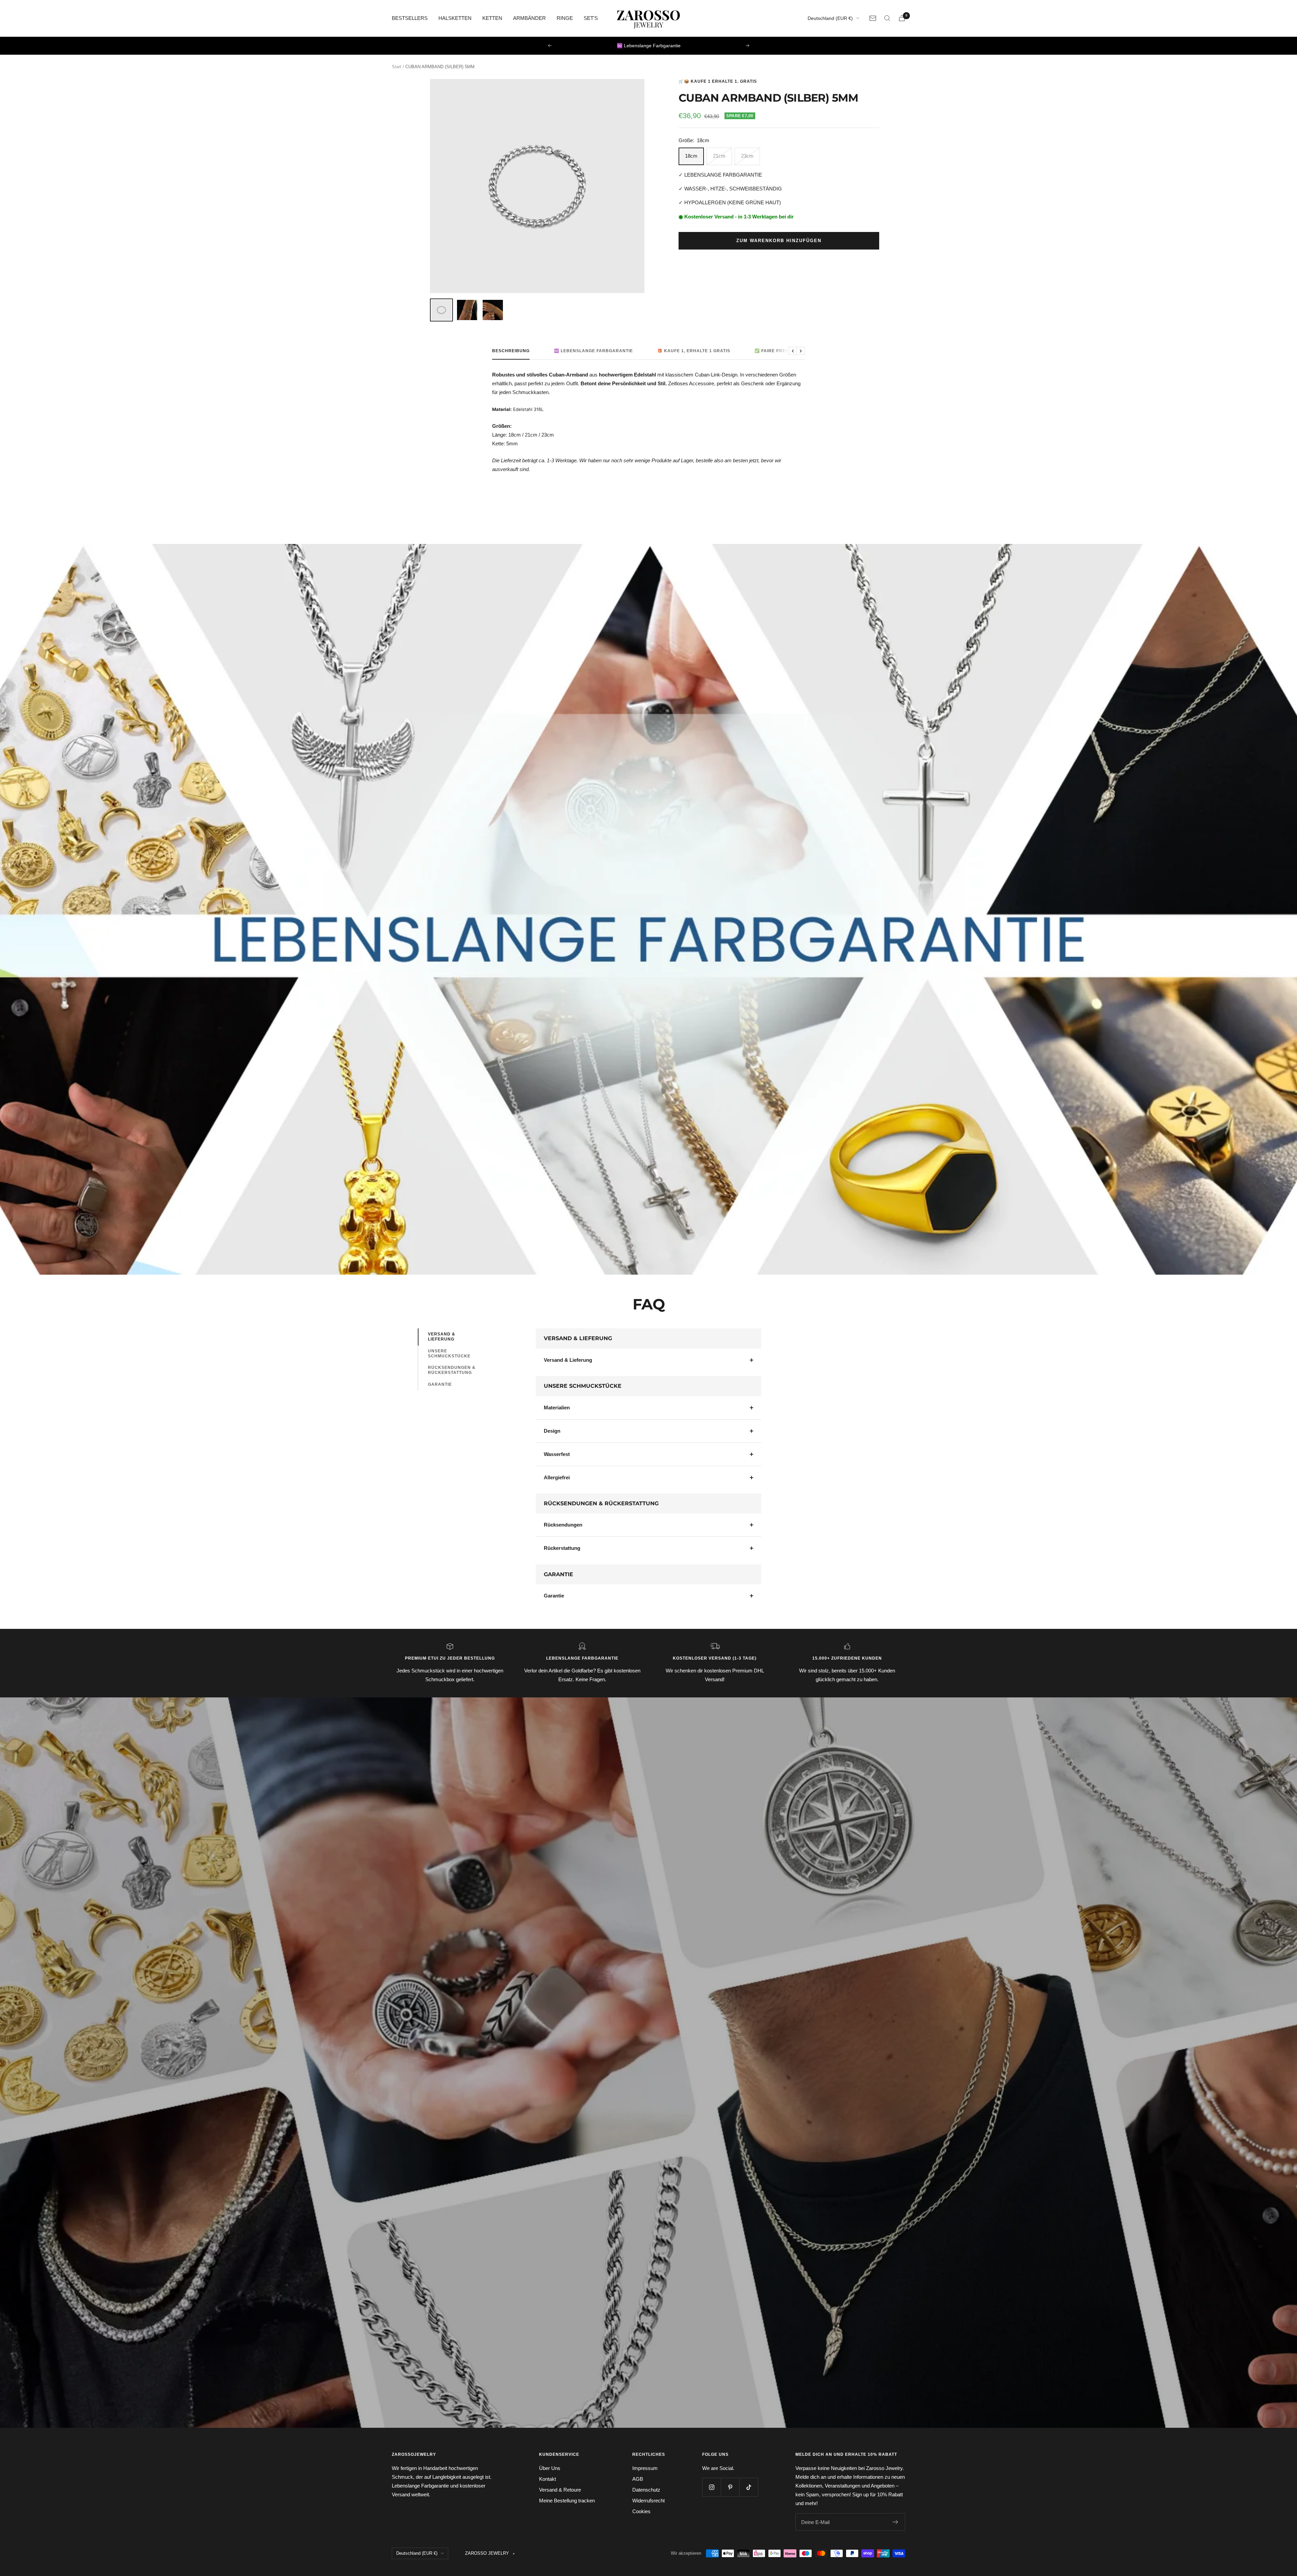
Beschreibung (511, 351)
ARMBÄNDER (529, 18)
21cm (719, 156)
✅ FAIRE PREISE (774, 351)
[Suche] (887, 18)
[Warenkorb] (902, 18)
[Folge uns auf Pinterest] (730, 2487)
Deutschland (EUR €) (830, 18)
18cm (691, 156)
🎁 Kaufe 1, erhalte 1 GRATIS (694, 351)
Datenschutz (646, 2490)
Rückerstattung (562, 1548)
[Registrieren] (896, 2522)
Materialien (557, 1408)
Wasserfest (557, 1454)
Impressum (645, 2468)
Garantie (440, 1384)
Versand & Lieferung (442, 1337)
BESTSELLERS (410, 18)
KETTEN (492, 18)
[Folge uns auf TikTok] (749, 2487)
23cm (747, 156)
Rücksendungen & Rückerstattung (452, 1370)
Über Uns (550, 2468)
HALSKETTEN (455, 18)
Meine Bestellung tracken (567, 2501)
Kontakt (548, 2479)
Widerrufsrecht (648, 2501)
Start (397, 67)
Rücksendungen (563, 1525)
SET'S (591, 18)
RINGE (565, 18)
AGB (638, 2479)
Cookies (641, 2511)
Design (552, 1431)
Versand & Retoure (560, 2490)
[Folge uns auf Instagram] (711, 2487)
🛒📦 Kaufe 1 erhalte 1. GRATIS (718, 81)
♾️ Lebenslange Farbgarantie (593, 351)
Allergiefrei (557, 1477)
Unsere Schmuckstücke (449, 1354)
